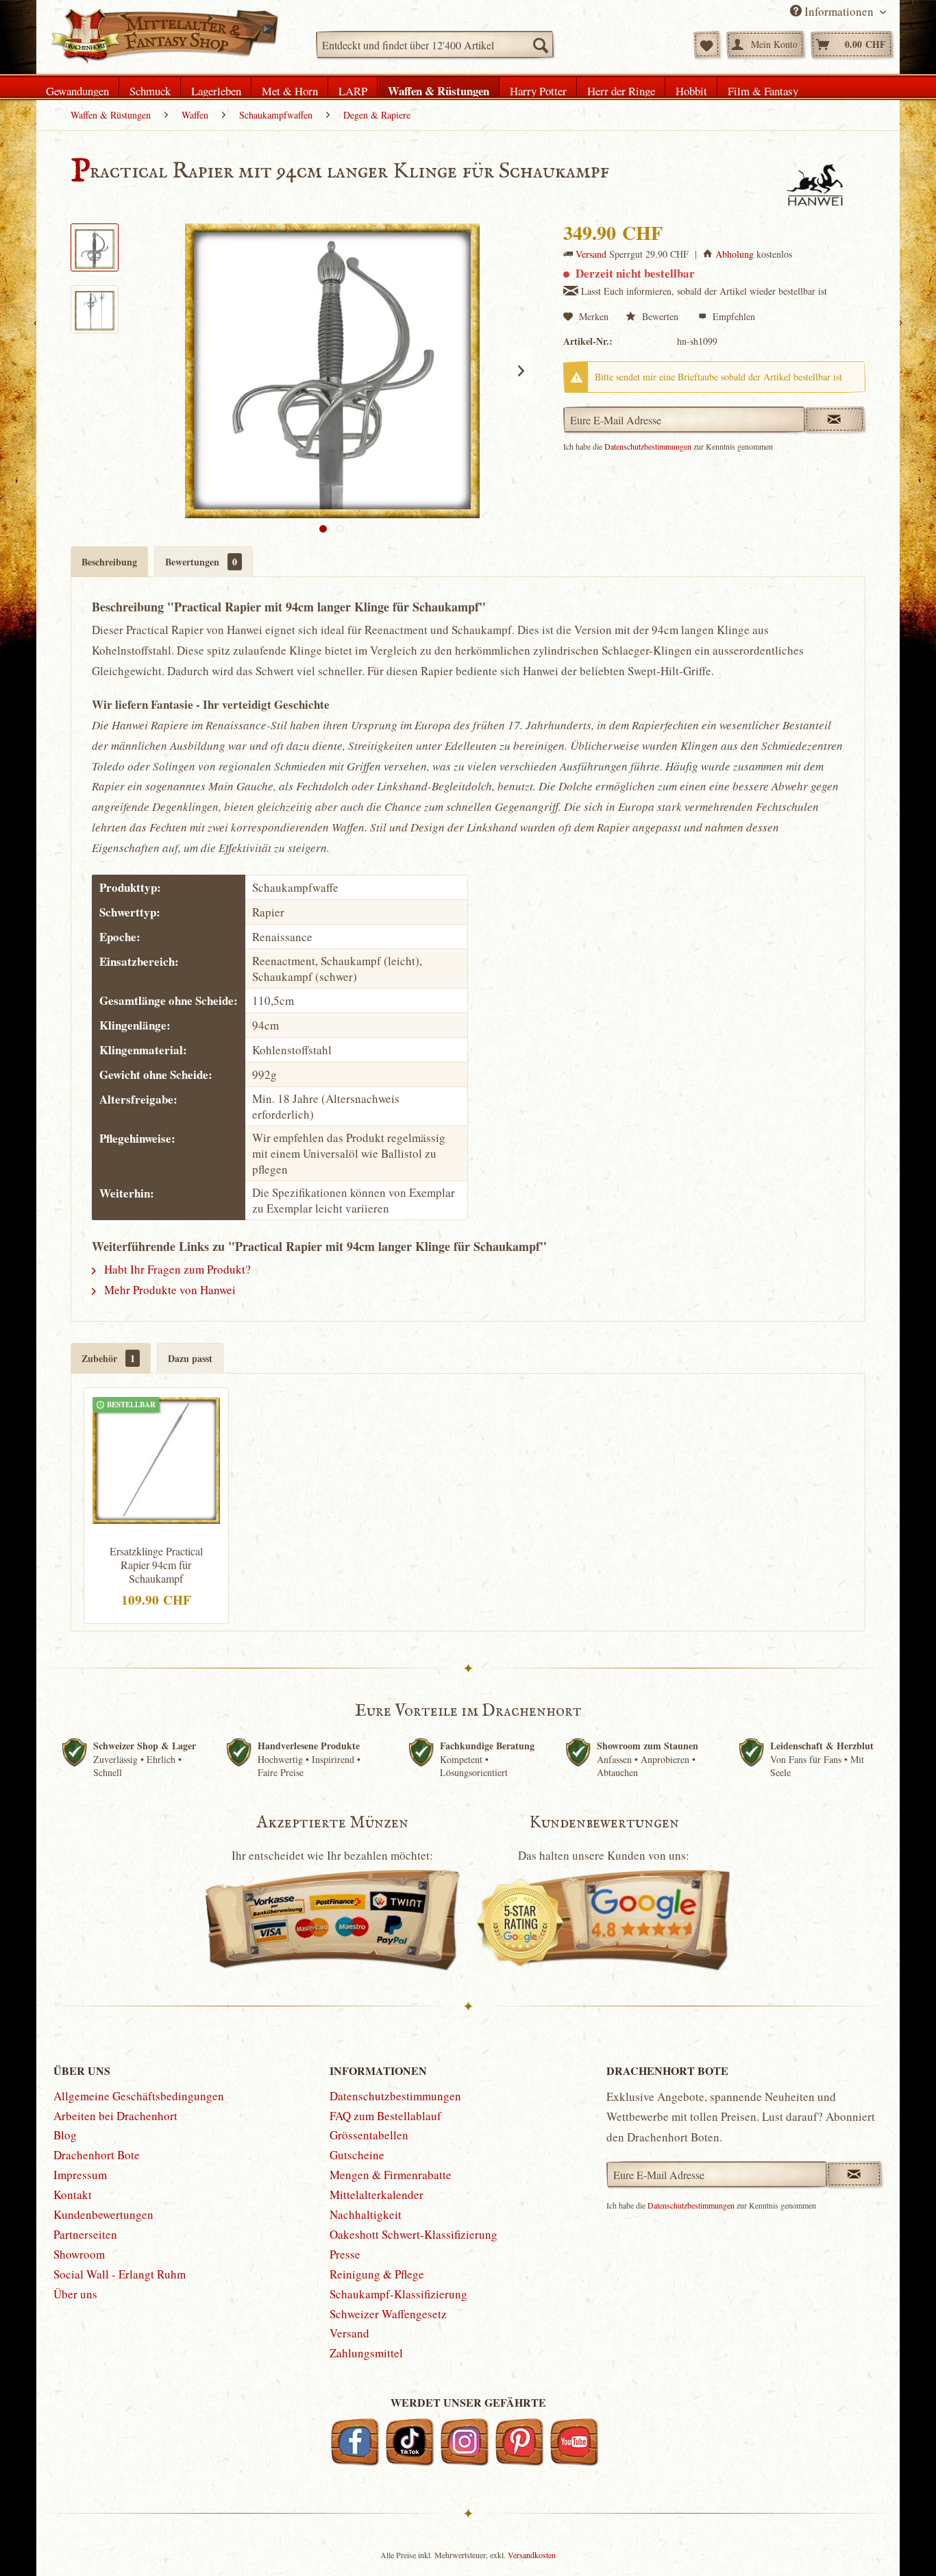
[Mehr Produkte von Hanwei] (815, 186)
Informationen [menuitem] (839, 11)
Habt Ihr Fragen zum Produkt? (176, 1269)
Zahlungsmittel (366, 2353)
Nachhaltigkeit (366, 2214)
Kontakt (73, 2195)
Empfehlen (732, 316)
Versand (591, 254)
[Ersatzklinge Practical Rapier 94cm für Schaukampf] (156, 1459)
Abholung (735, 254)
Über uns (75, 2294)
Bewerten (660, 316)
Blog (65, 2135)
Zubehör (108, 1358)
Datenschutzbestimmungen (648, 446)
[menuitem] (435, 45)
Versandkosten (532, 2555)
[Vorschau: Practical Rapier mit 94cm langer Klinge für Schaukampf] (95, 247)
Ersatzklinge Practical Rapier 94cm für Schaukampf (156, 1565)
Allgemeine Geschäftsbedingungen (139, 2096)
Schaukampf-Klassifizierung (398, 2294)
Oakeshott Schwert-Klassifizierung (414, 2234)
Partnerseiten (85, 2234)
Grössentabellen (369, 2135)
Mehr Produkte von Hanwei (169, 1290)
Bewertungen (201, 562)
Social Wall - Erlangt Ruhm (120, 2274)
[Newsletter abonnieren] (854, 2174)
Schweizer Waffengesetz (388, 2314)
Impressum (80, 2175)
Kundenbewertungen (103, 2214)
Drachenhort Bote (97, 2155)
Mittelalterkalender (377, 2195)
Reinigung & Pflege (377, 2274)
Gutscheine (357, 2155)
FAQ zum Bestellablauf (385, 2116)
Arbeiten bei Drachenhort (115, 2116)
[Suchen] (540, 45)
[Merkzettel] (707, 45)
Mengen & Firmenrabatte (391, 2175)
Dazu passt (190, 1358)
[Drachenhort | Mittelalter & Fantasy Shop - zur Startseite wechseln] (164, 36)
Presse (345, 2254)
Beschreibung (109, 562)
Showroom (79, 2254)
